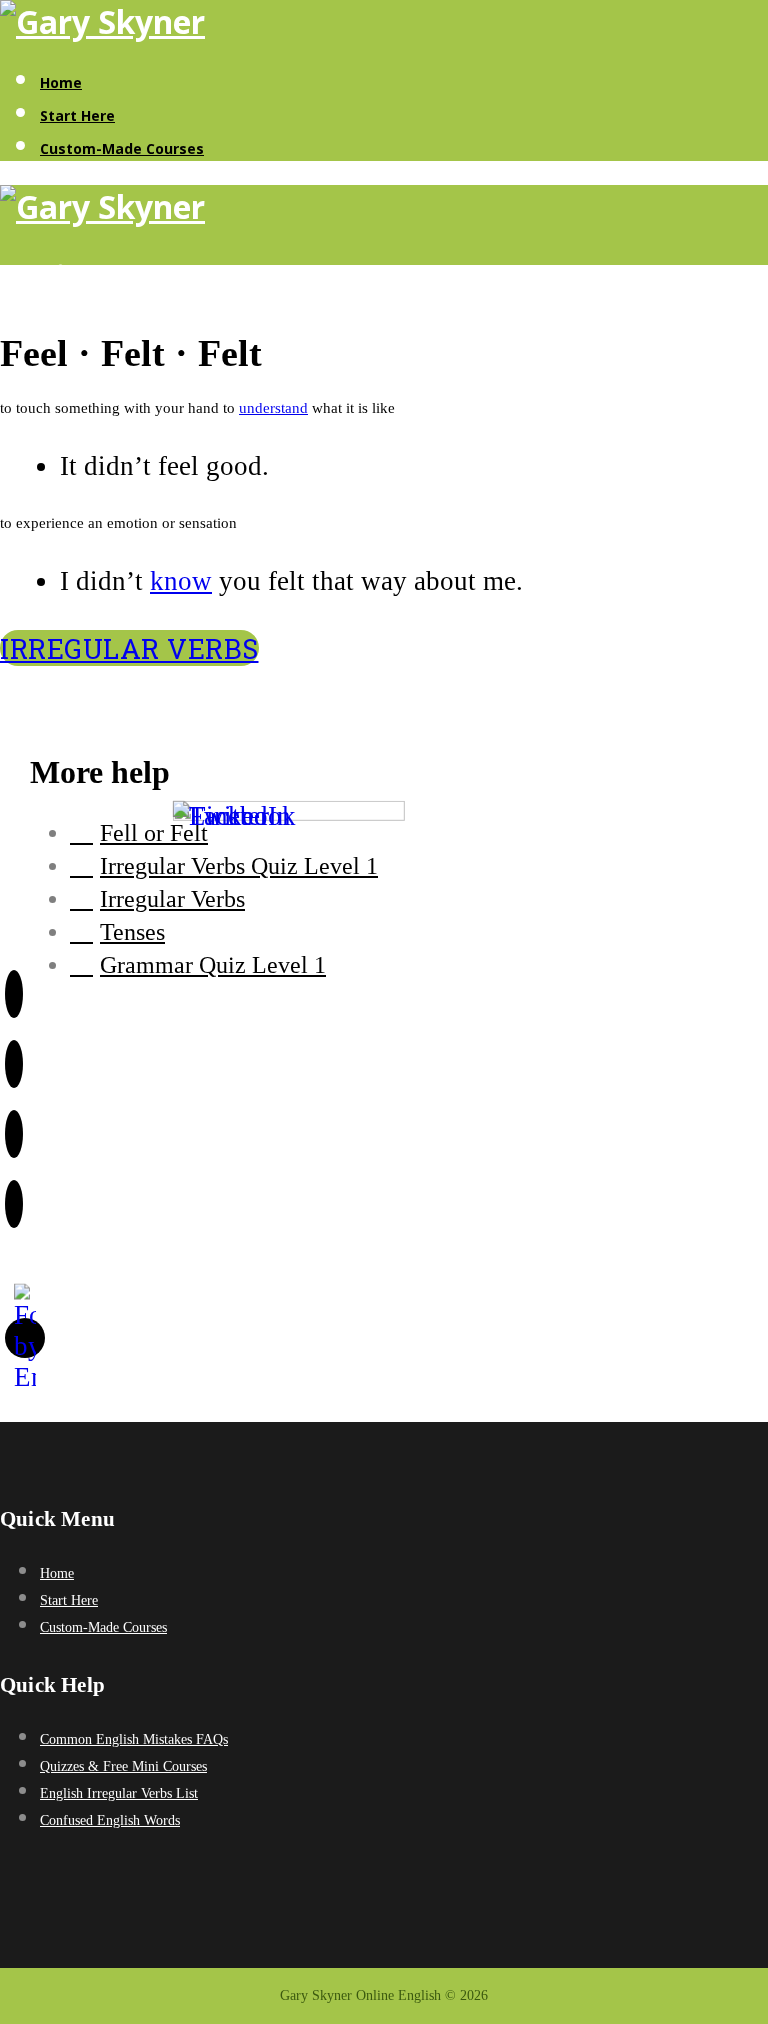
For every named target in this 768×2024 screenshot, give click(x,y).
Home (61, 82)
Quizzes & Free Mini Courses (123, 1766)
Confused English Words (110, 1820)
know (181, 581)
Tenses (132, 932)
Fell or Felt (154, 833)
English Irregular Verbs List (119, 1793)
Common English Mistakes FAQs (134, 1739)
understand (273, 408)
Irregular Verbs (129, 648)
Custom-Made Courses (122, 148)
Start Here (77, 115)
